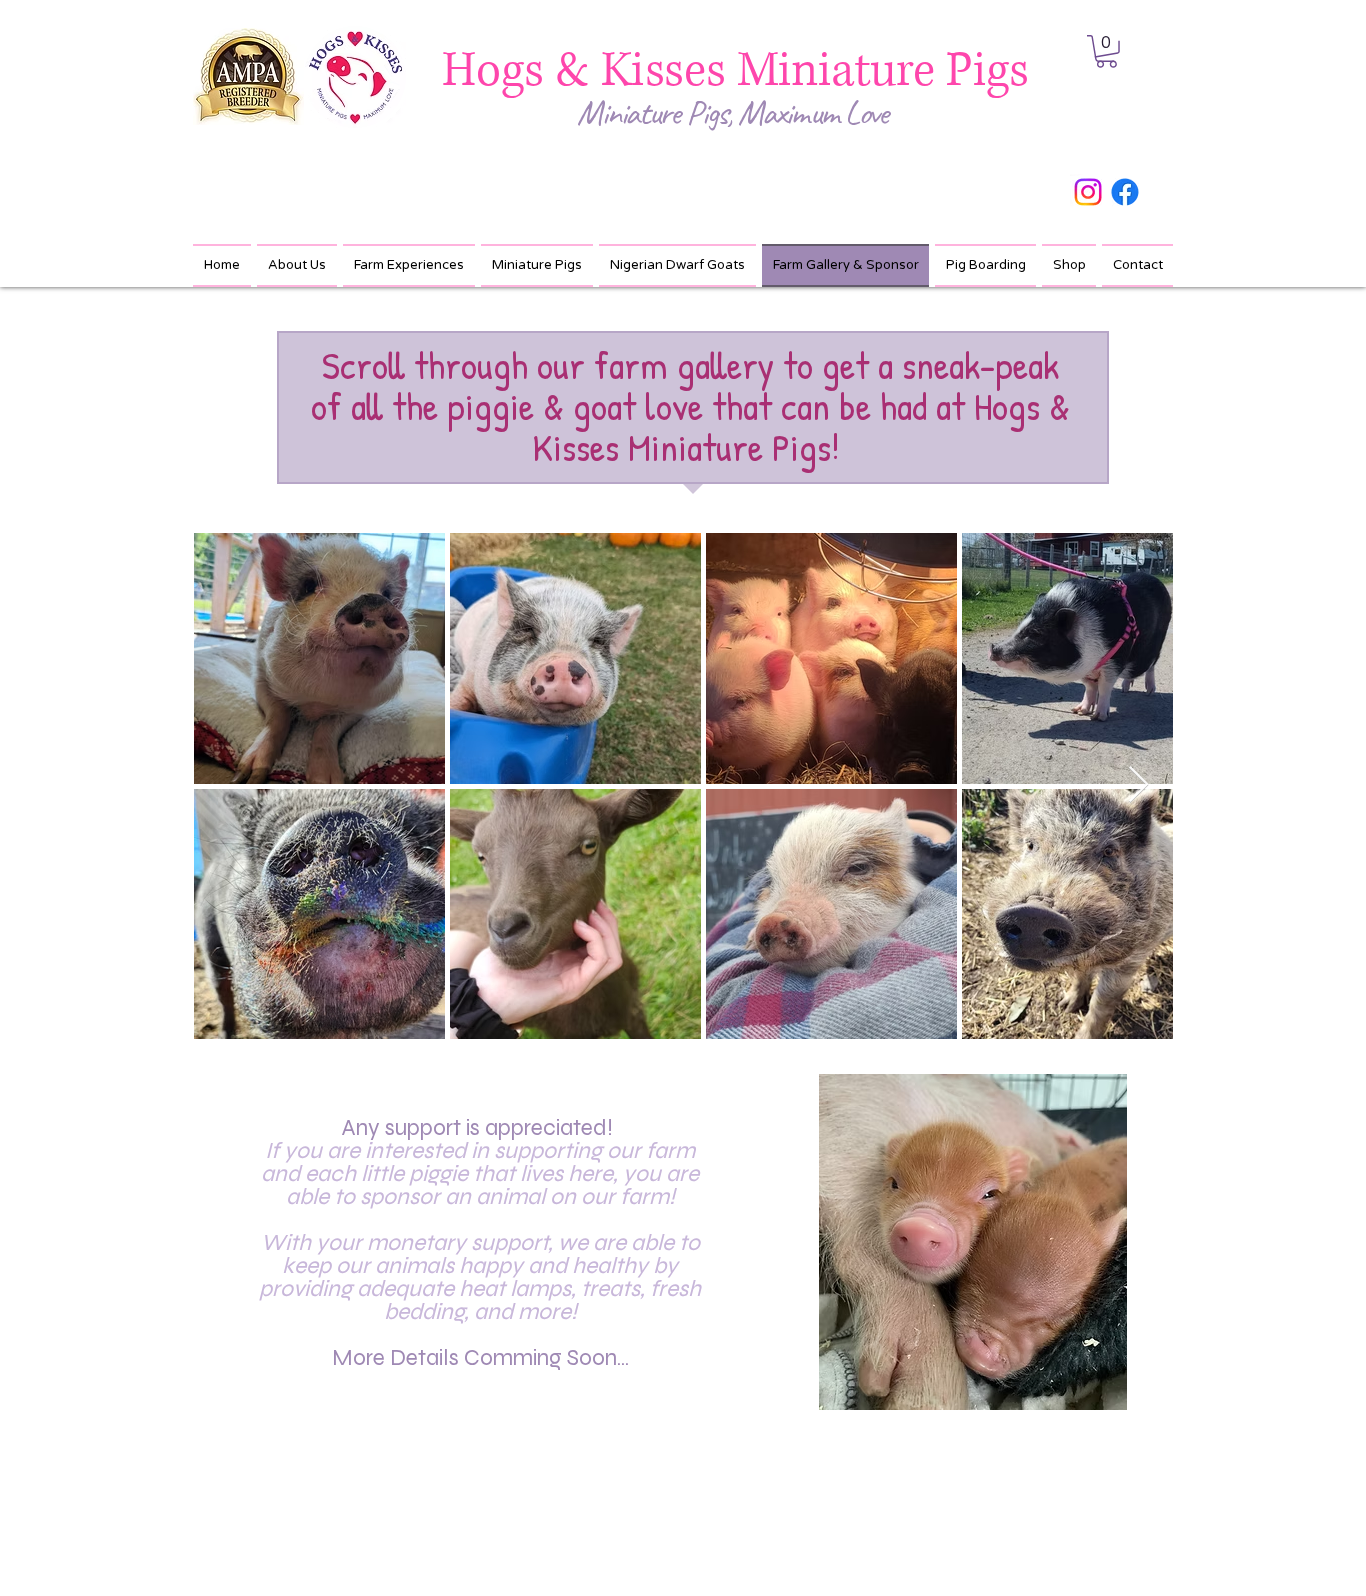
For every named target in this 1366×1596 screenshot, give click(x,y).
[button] (1106, 51)
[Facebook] (1125, 192)
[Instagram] (1088, 192)
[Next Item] (1138, 785)
